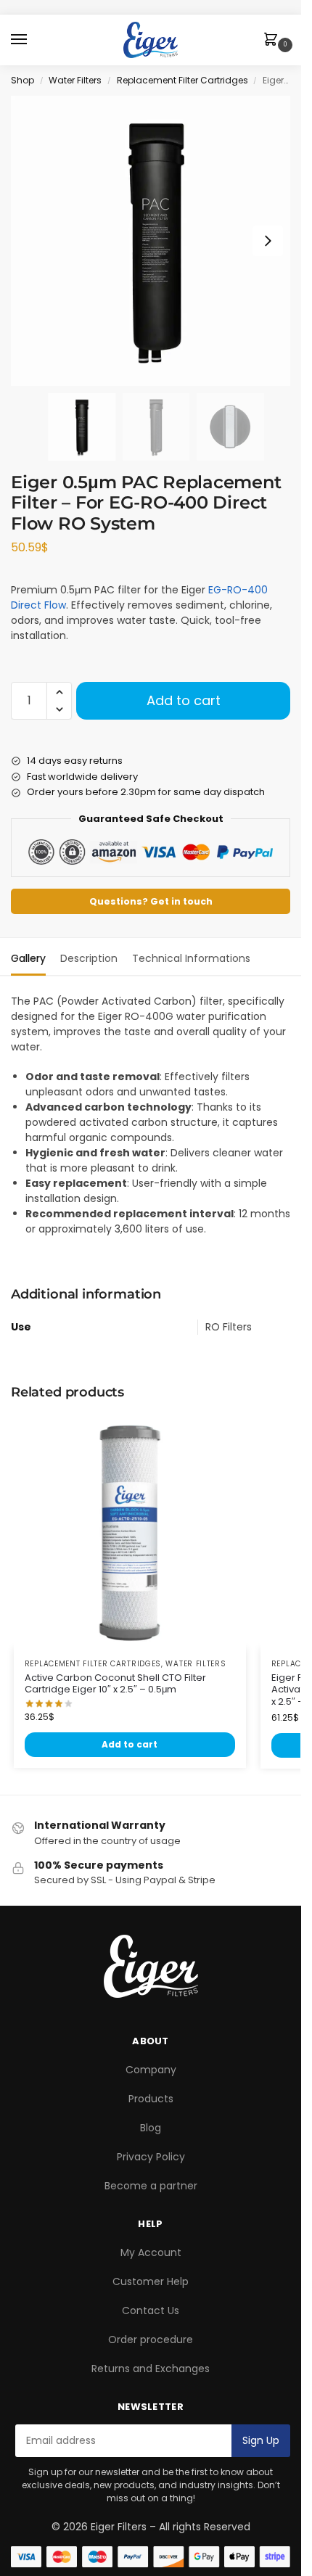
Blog (151, 2128)
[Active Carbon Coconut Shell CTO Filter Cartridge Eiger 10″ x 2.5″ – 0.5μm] (130, 1532)
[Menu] (33, 40)
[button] (274, 41)
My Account (151, 2252)
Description (89, 958)
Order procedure (151, 2340)
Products (151, 2099)
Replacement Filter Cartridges (182, 80)
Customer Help (151, 2281)
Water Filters (75, 80)
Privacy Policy (151, 2157)
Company (151, 2070)
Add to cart (184, 700)
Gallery (28, 958)
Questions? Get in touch (151, 901)
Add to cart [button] (130, 1744)
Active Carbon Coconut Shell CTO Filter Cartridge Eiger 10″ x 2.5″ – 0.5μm (115, 1684)
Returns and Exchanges (151, 2369)
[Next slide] (268, 241)
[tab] (28, 957)
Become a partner (151, 2186)
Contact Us (151, 2310)
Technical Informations (191, 958)
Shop (22, 80)
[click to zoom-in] (156, 241)
